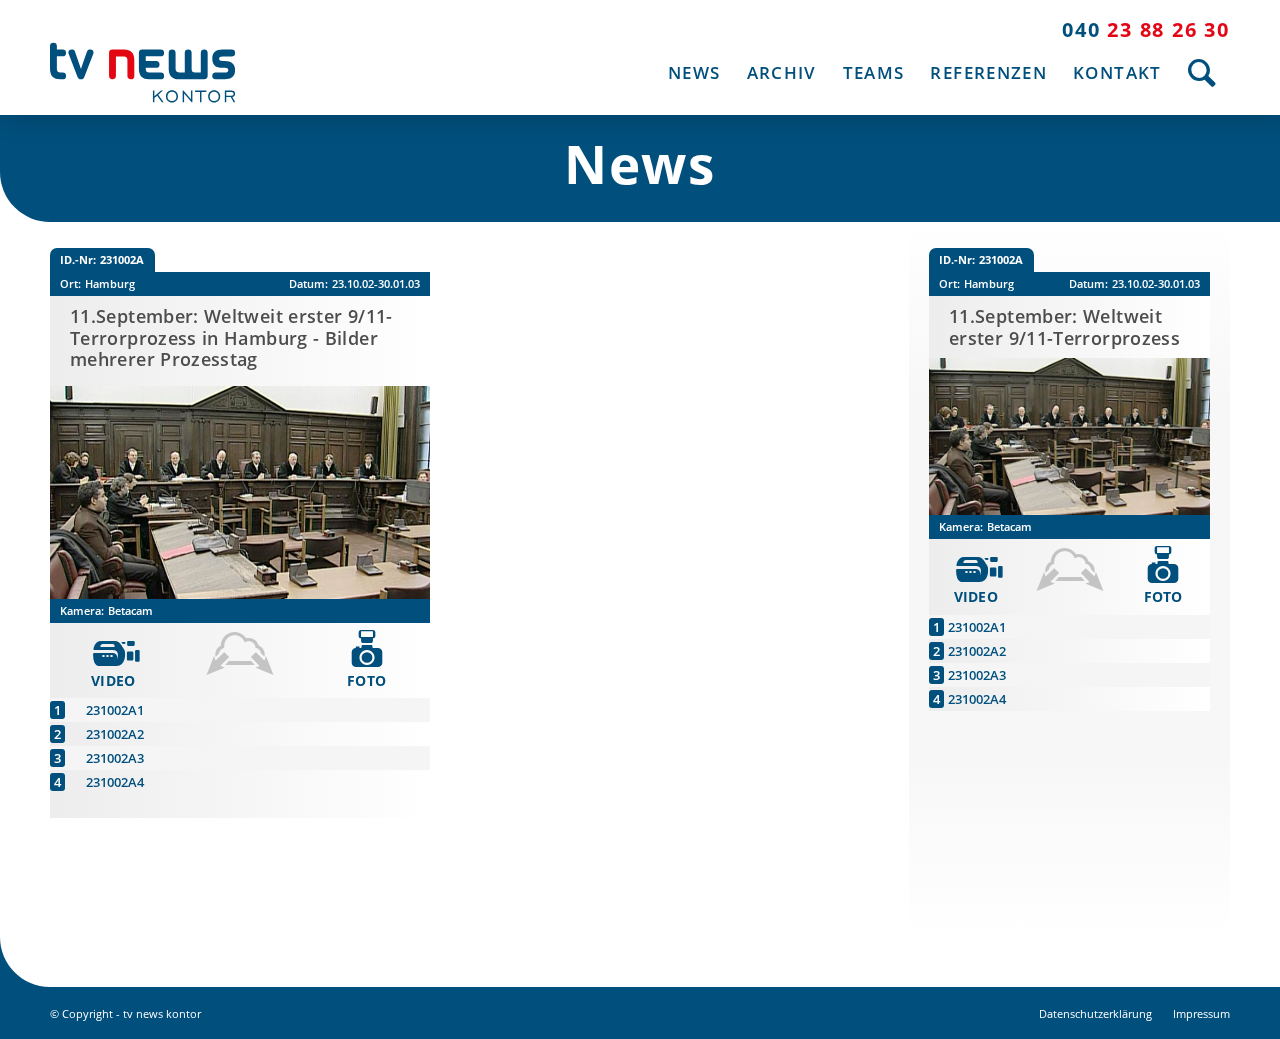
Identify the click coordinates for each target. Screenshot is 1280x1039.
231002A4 (115, 782)
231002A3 (115, 758)
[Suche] (1202, 72)
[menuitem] (694, 72)
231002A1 (115, 710)
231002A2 (115, 734)
